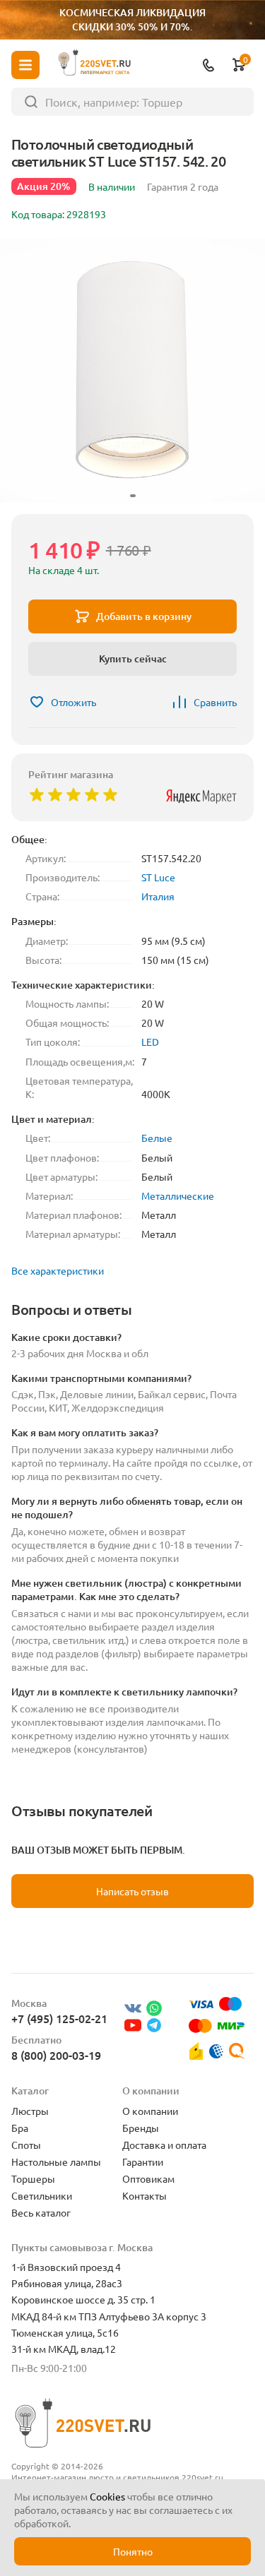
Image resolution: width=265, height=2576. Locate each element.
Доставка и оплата (164, 2145)
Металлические (178, 1195)
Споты (26, 2145)
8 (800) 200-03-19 (56, 2055)
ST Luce (158, 877)
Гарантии (143, 2161)
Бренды (141, 2128)
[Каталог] (25, 65)
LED (150, 1042)
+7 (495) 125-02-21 (59, 2018)
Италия (158, 896)
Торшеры (33, 2178)
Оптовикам (148, 2178)
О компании (150, 2111)
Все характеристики (58, 1270)
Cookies (107, 2496)
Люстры (30, 2111)
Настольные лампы (56, 2161)
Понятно (133, 2551)
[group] (132, 370)
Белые (157, 1138)
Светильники (42, 2195)
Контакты (145, 2195)
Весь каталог (41, 2212)
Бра (20, 2128)
